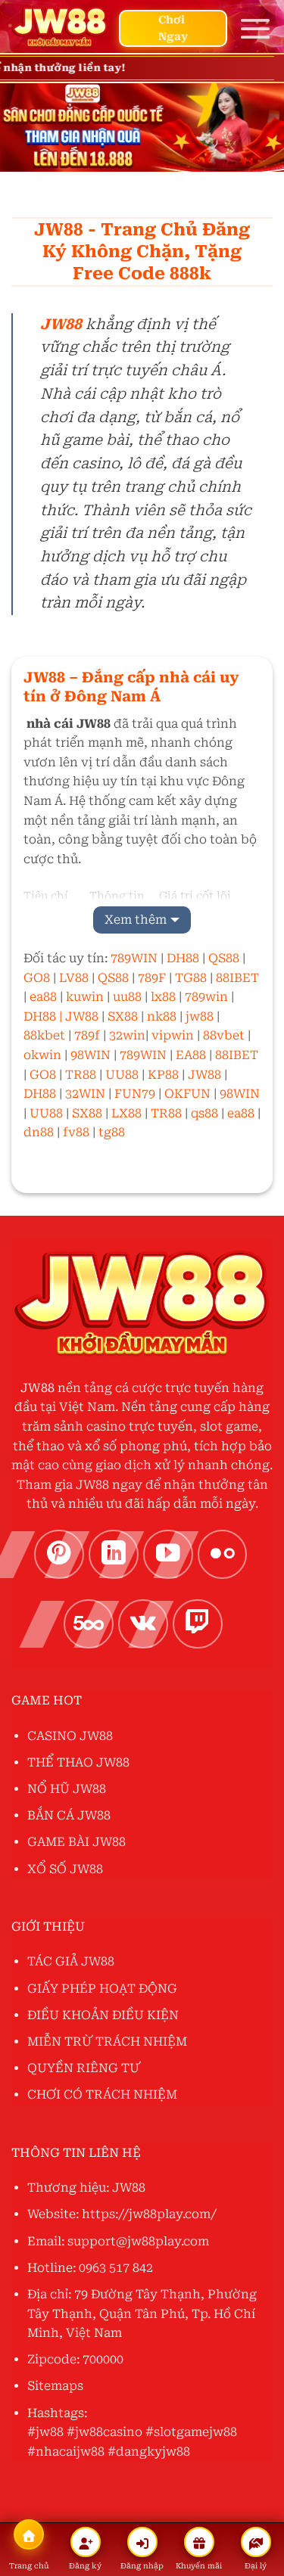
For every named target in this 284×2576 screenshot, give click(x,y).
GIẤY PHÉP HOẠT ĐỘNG (102, 1989)
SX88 (123, 1016)
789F (152, 978)
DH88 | (43, 1016)
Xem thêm (136, 920)
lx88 (162, 997)
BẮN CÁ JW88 (69, 1815)
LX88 (126, 1113)
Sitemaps (55, 2386)
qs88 (204, 1113)
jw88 (200, 1016)
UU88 (122, 1075)
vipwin (174, 1035)
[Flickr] (223, 1555)
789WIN (134, 958)
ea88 (43, 997)
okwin (42, 1055)
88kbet (44, 1035)
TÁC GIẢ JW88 (71, 1961)
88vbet (225, 1035)
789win (206, 997)
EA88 (191, 1055)
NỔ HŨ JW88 (67, 1789)
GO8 (37, 978)
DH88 (183, 958)
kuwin (85, 997)
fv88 (76, 1132)
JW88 (83, 1016)
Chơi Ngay (173, 28)
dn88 (39, 1132)
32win (127, 1035)
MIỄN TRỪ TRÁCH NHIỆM (107, 2042)
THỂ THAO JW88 (78, 1762)
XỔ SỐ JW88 (65, 1869)
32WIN (85, 1094)
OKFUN (187, 1094)
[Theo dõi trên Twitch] (198, 1624)
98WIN (91, 1055)
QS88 (224, 958)
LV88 (74, 978)
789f (87, 1035)
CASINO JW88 (70, 1736)
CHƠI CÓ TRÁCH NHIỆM (102, 2094)
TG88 (191, 978)
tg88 (112, 1132)
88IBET (237, 978)
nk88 (162, 1016)
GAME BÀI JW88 (76, 1842)
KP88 (163, 1075)
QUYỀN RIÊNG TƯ (84, 2068)
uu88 (127, 997)
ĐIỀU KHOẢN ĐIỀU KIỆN (103, 2015)
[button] (255, 28)
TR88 (81, 1075)
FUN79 (135, 1094)
